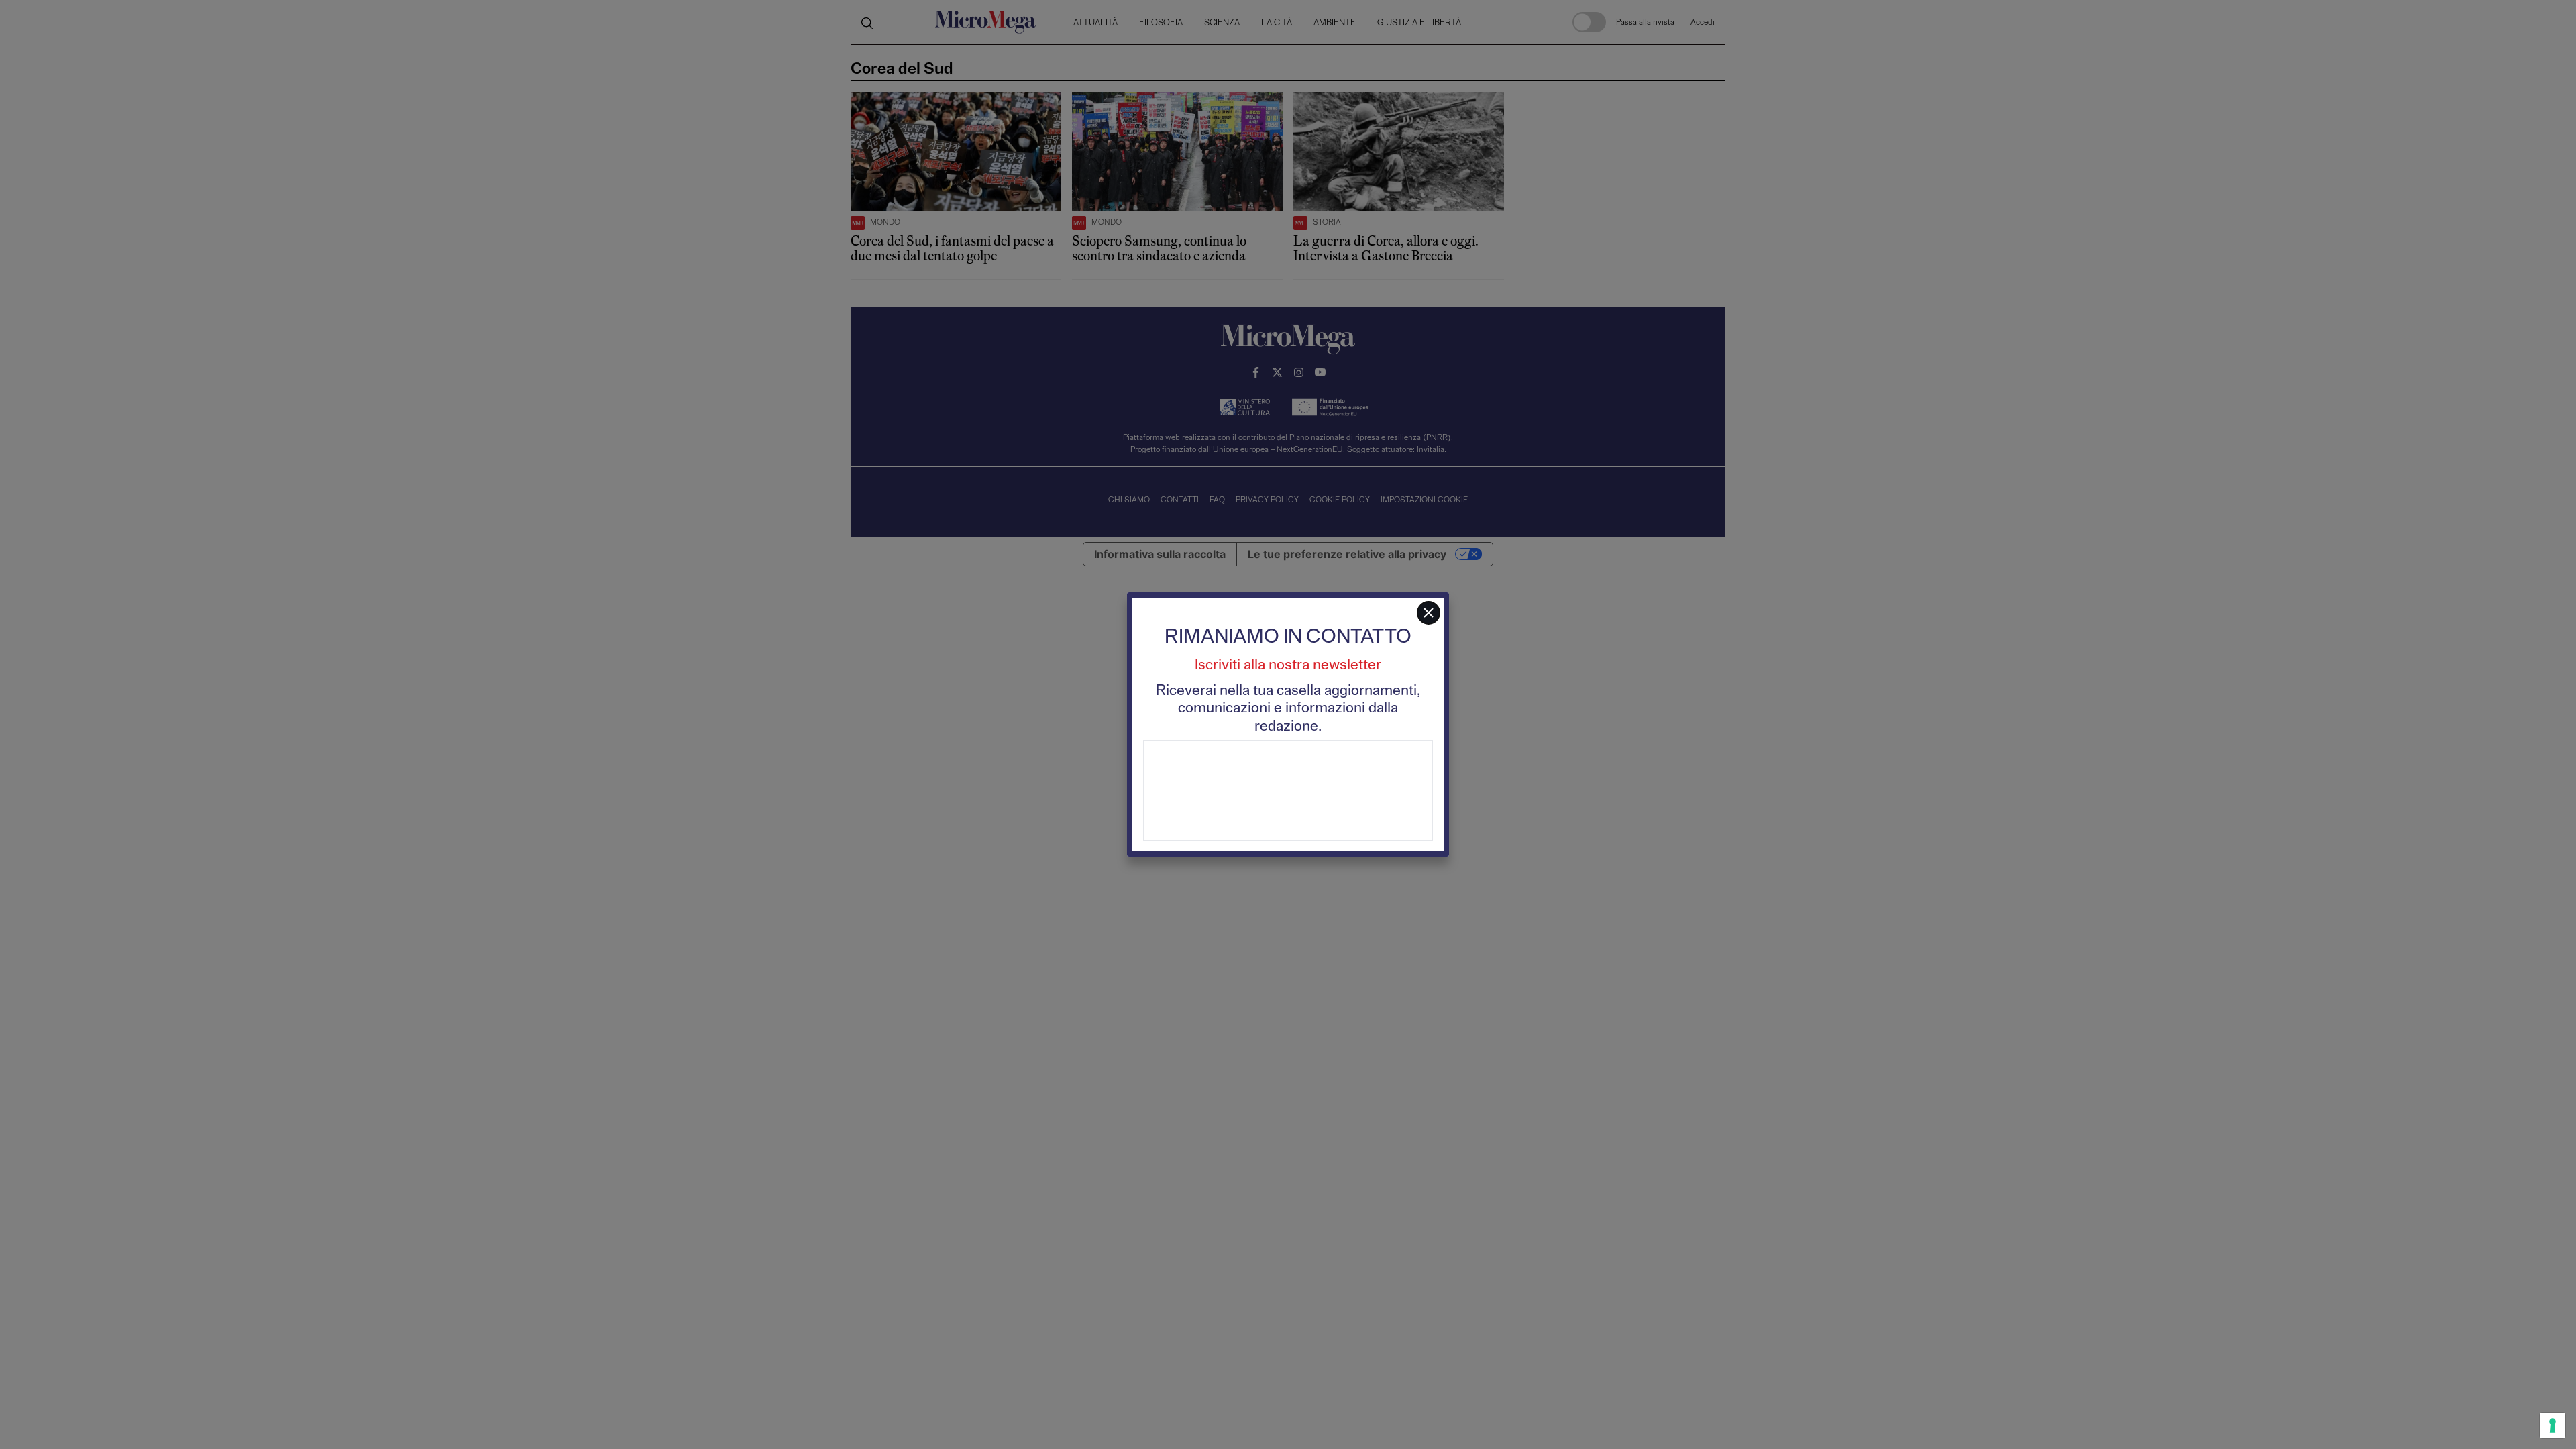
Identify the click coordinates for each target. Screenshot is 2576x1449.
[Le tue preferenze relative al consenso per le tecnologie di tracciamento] (2553, 1426)
